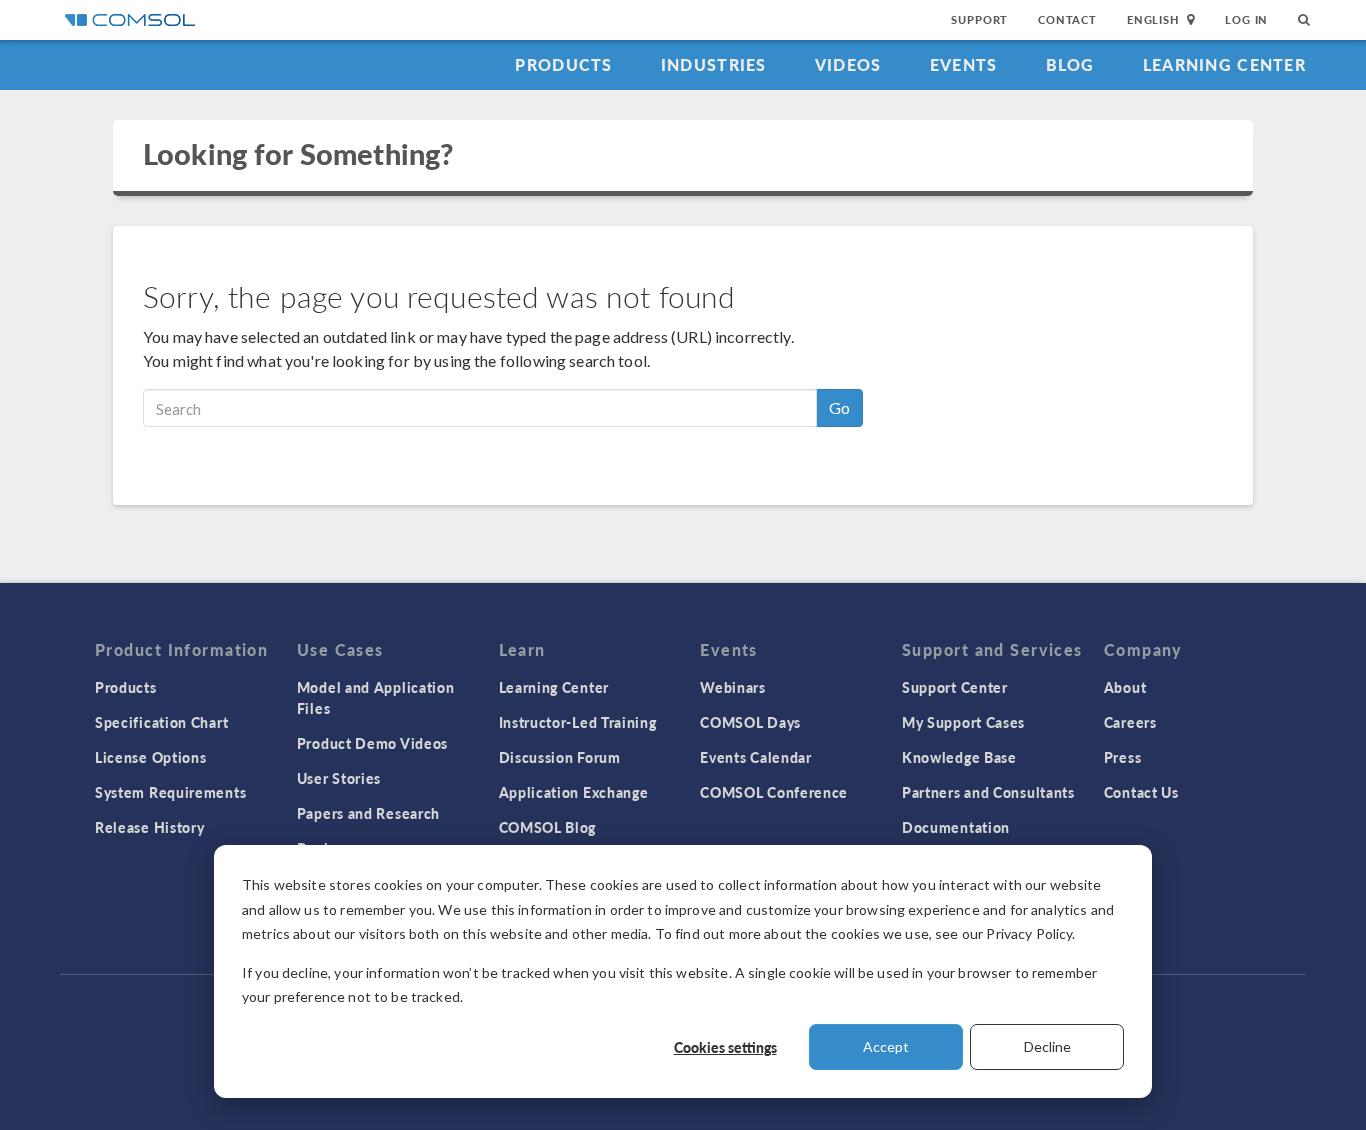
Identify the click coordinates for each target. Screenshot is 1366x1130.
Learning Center (1224, 64)
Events (964, 64)
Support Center (955, 687)
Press (1123, 757)
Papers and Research (368, 813)
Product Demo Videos (372, 743)
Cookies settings (725, 1047)
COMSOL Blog (548, 827)
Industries (714, 64)
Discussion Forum (560, 757)
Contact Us (1141, 792)
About (1125, 687)
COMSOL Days (750, 722)
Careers (1130, 722)
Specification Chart (161, 722)
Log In (1246, 19)
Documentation (956, 827)
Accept (886, 1046)
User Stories (339, 778)
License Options (151, 757)
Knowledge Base (959, 757)
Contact (1067, 19)
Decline (1047, 1046)
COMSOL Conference (774, 792)
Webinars (733, 687)
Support (979, 19)
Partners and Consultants (988, 792)
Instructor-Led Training (578, 722)
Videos (848, 64)
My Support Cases (963, 722)
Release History (150, 827)
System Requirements (170, 792)
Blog (1070, 64)
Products (563, 64)
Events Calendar (756, 757)
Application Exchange (574, 792)
